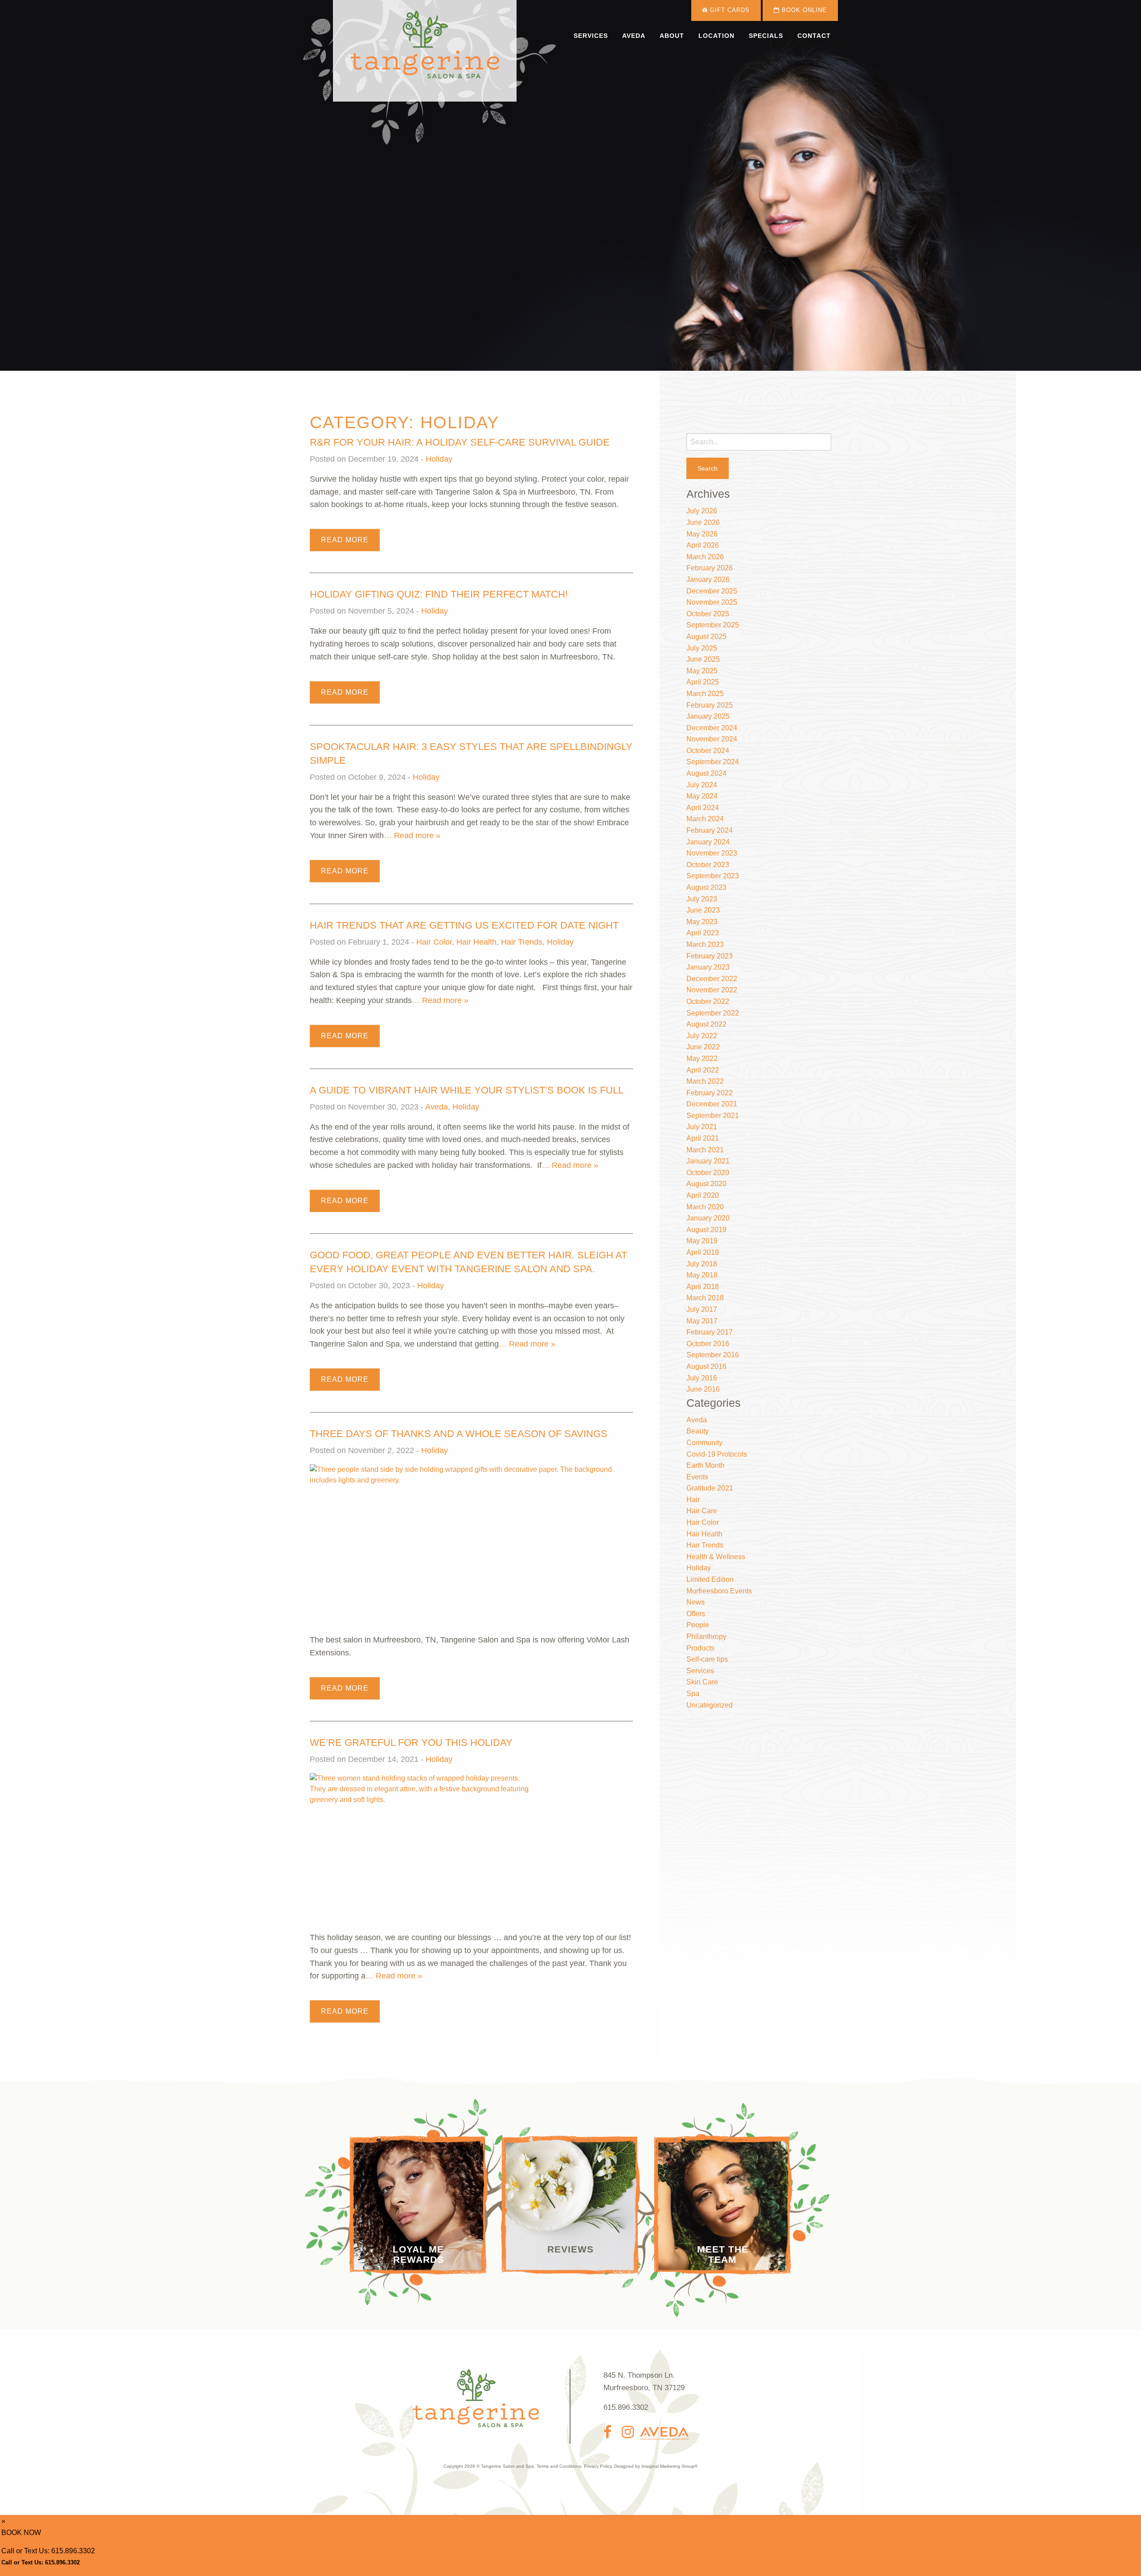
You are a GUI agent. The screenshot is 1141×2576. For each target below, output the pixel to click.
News (696, 1602)
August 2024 (706, 773)
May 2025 (702, 671)
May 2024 (702, 796)
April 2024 (703, 808)
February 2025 (710, 705)
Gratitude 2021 (710, 1488)
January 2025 (708, 716)
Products (700, 1648)
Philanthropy (706, 1636)
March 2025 (705, 694)
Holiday (439, 459)
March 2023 (705, 944)
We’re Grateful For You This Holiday (411, 1743)
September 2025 (713, 625)
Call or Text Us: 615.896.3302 (48, 2551)
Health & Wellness (716, 1557)
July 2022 (702, 1036)
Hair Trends (522, 942)
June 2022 (703, 1047)
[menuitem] (591, 36)
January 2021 (708, 1161)
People (698, 1625)
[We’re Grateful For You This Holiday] (420, 1852)
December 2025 (712, 591)
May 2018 (702, 1275)
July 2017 (702, 1309)
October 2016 (708, 1344)
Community (704, 1443)
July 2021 (702, 1127)
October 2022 (708, 1001)
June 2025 (703, 659)
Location (716, 36)
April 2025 (703, 682)
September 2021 (713, 1116)
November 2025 (712, 602)
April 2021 (703, 1138)
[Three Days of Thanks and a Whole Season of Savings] (471, 1548)
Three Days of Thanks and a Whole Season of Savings (459, 1434)
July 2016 (702, 1378)
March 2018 (705, 1298)
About (672, 36)
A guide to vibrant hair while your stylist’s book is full (467, 1090)
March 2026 (705, 557)
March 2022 (705, 1081)
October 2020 (708, 1173)
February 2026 (710, 568)
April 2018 (703, 1287)
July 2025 (702, 648)
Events (697, 1477)
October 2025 (708, 614)
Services (591, 36)
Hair (693, 1500)
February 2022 (710, 1093)
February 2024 (710, 830)
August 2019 (706, 1230)
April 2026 (703, 545)
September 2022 (713, 1013)
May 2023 (702, 922)
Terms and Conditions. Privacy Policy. (575, 2466)
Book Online (803, 10)
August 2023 (706, 887)
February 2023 (710, 956)
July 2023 (702, 899)
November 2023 (712, 853)
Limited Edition (710, 1579)
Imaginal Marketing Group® (669, 2466)
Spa (693, 1693)
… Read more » (412, 835)
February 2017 (710, 1332)
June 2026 (703, 522)
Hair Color (434, 942)
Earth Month (706, 1465)
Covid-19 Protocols (717, 1454)
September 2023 (713, 876)
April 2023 (703, 933)
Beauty (698, 1431)
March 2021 (705, 1150)
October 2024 (708, 751)
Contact (814, 36)
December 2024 (712, 728)
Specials (766, 36)
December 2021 (712, 1104)
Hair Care (702, 1511)
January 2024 (708, 842)
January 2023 (708, 967)
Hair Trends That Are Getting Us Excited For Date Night (464, 925)
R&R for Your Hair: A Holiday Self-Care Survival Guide (460, 442)
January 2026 (708, 579)
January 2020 (708, 1218)
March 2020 (705, 1207)
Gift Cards (729, 10)
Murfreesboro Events (719, 1591)
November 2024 (712, 739)
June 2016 (703, 1389)
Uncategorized (710, 1705)
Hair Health (476, 942)
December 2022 (712, 979)
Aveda (634, 36)
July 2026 (702, 511)
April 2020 (703, 1195)
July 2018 (702, 1264)
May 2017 (702, 1321)
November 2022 (712, 990)
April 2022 (703, 1070)
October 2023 (708, 865)
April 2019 (703, 1252)
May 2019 (702, 1241)
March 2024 (705, 819)
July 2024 (702, 785)
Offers (696, 1614)
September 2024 (713, 762)
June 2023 (703, 910)
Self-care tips (707, 1659)
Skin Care (702, 1682)
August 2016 (706, 1366)
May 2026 (702, 534)
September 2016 (713, 1355)
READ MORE (345, 540)
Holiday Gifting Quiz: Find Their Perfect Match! (439, 594)
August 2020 (706, 1184)
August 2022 (706, 1024)
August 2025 (706, 637)
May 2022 (702, 1059)
